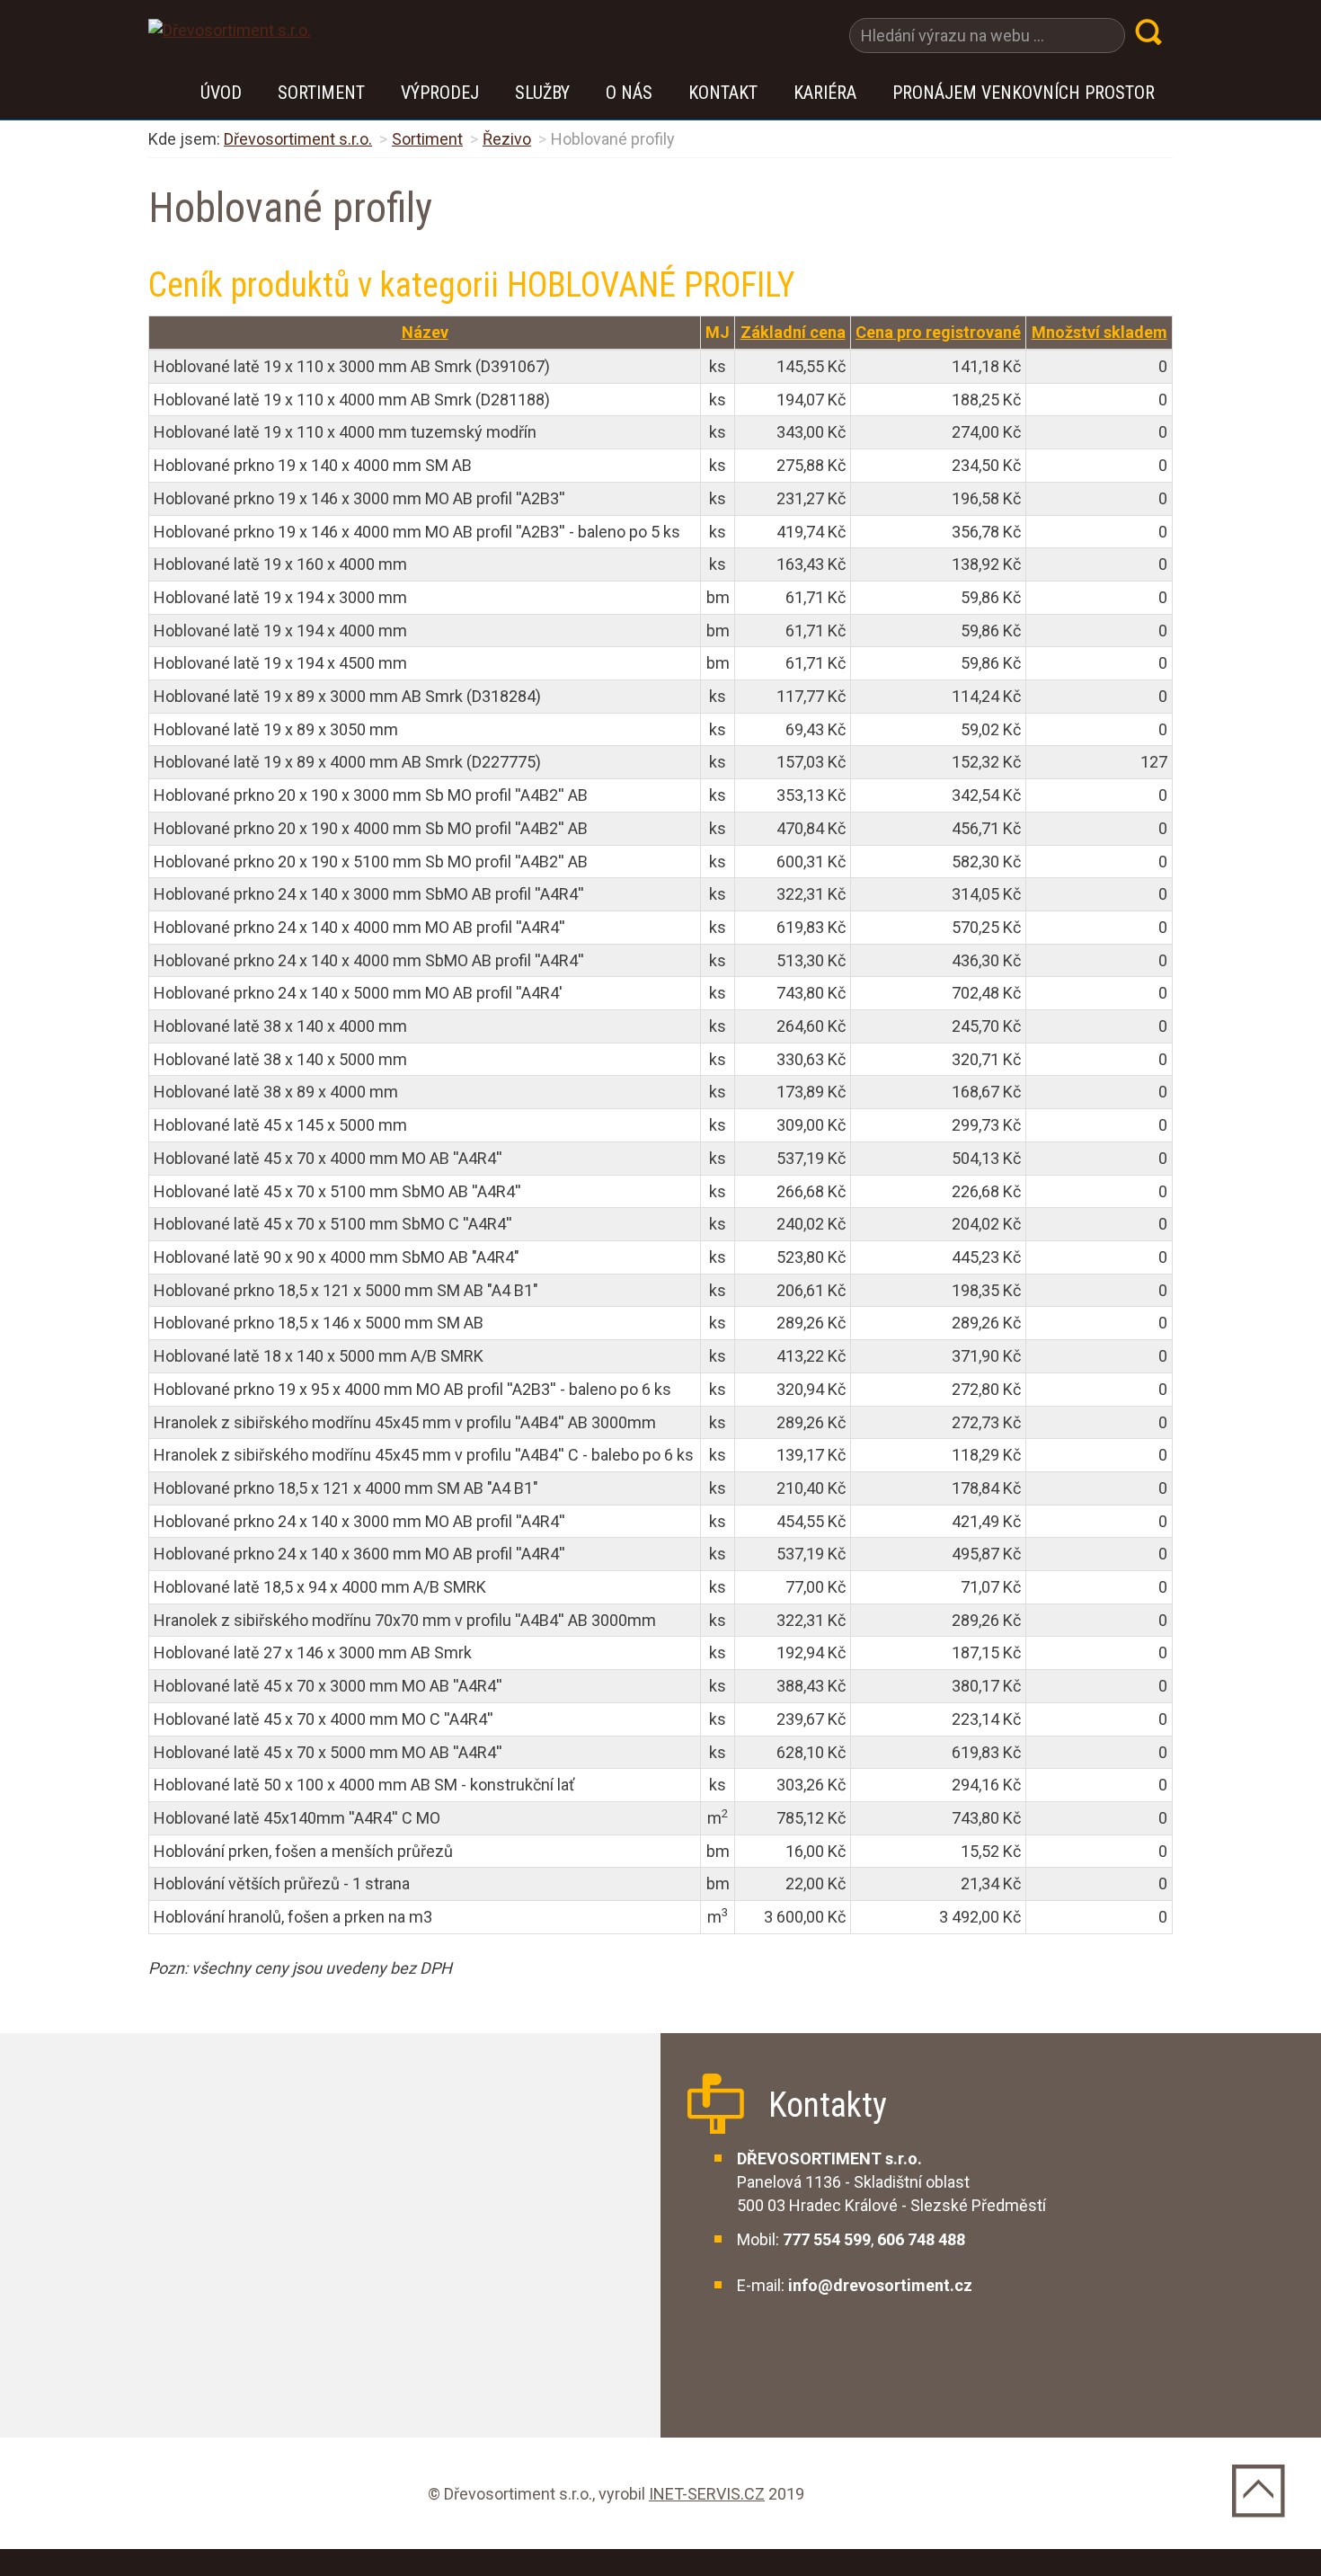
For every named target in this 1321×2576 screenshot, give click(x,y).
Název (425, 332)
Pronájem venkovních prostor (1024, 93)
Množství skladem (1099, 332)
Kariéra (825, 93)
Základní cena (793, 332)
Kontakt (723, 93)
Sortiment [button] (321, 93)
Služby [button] (542, 93)
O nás (629, 93)
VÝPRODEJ (440, 93)
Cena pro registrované (938, 332)
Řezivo (507, 139)
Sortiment (427, 139)
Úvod (221, 93)
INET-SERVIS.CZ (707, 2494)
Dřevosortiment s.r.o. (298, 139)
